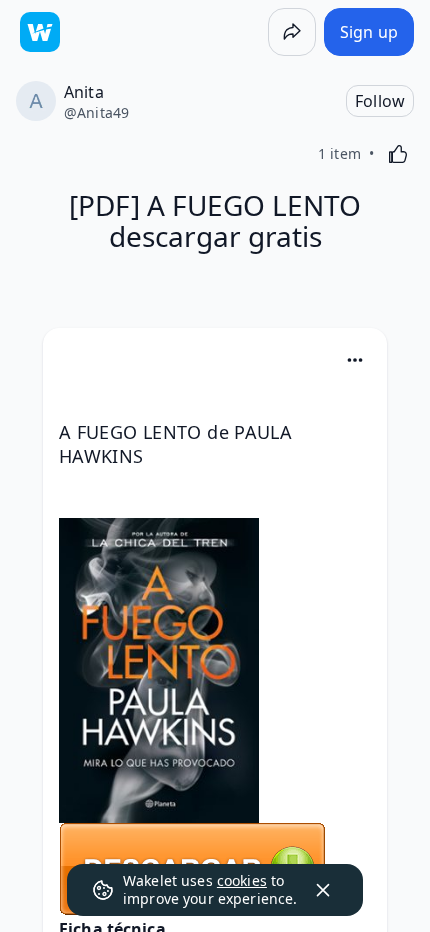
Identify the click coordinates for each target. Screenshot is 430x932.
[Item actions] (355, 360)
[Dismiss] (323, 890)
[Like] (398, 154)
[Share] (292, 32)
